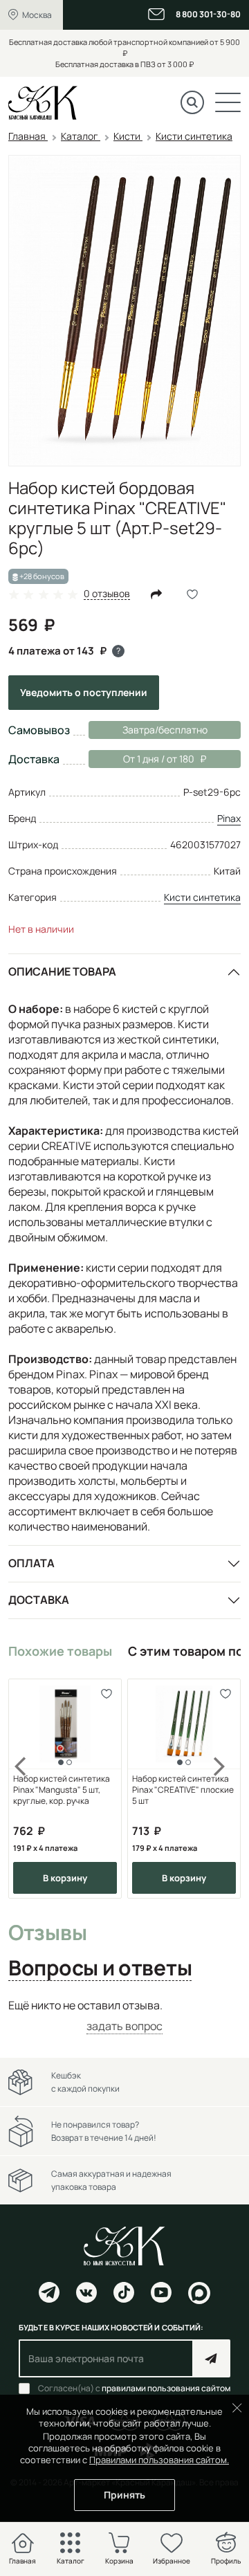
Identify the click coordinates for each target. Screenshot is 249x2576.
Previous (29, 1789)
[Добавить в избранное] (106, 1694)
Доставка (39, 1600)
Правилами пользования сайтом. (159, 2460)
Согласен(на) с (134, 2388)
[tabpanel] (124, 2016)
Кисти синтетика (202, 897)
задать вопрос (124, 2026)
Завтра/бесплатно (165, 730)
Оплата (31, 1563)
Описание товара (62, 971)
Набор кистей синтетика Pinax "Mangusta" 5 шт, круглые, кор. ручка (62, 1790)
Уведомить (84, 692)
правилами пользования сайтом (166, 2388)
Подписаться (211, 2358)
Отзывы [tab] (47, 1933)
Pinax (229, 818)
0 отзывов (107, 594)
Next (220, 1789)
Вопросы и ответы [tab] (100, 1968)
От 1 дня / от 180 (141, 759)
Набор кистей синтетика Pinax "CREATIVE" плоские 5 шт (183, 1790)
